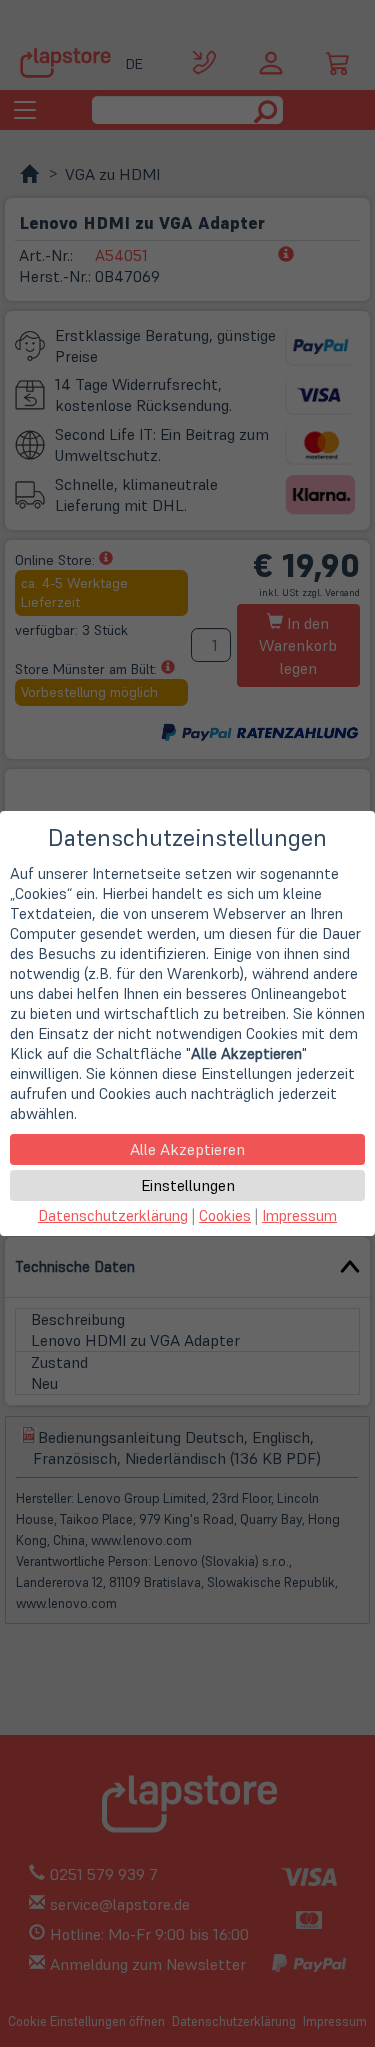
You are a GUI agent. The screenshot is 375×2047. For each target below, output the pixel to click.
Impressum (299, 1215)
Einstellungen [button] (188, 1185)
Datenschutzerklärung (113, 1215)
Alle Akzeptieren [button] (187, 1149)
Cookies (225, 1215)
